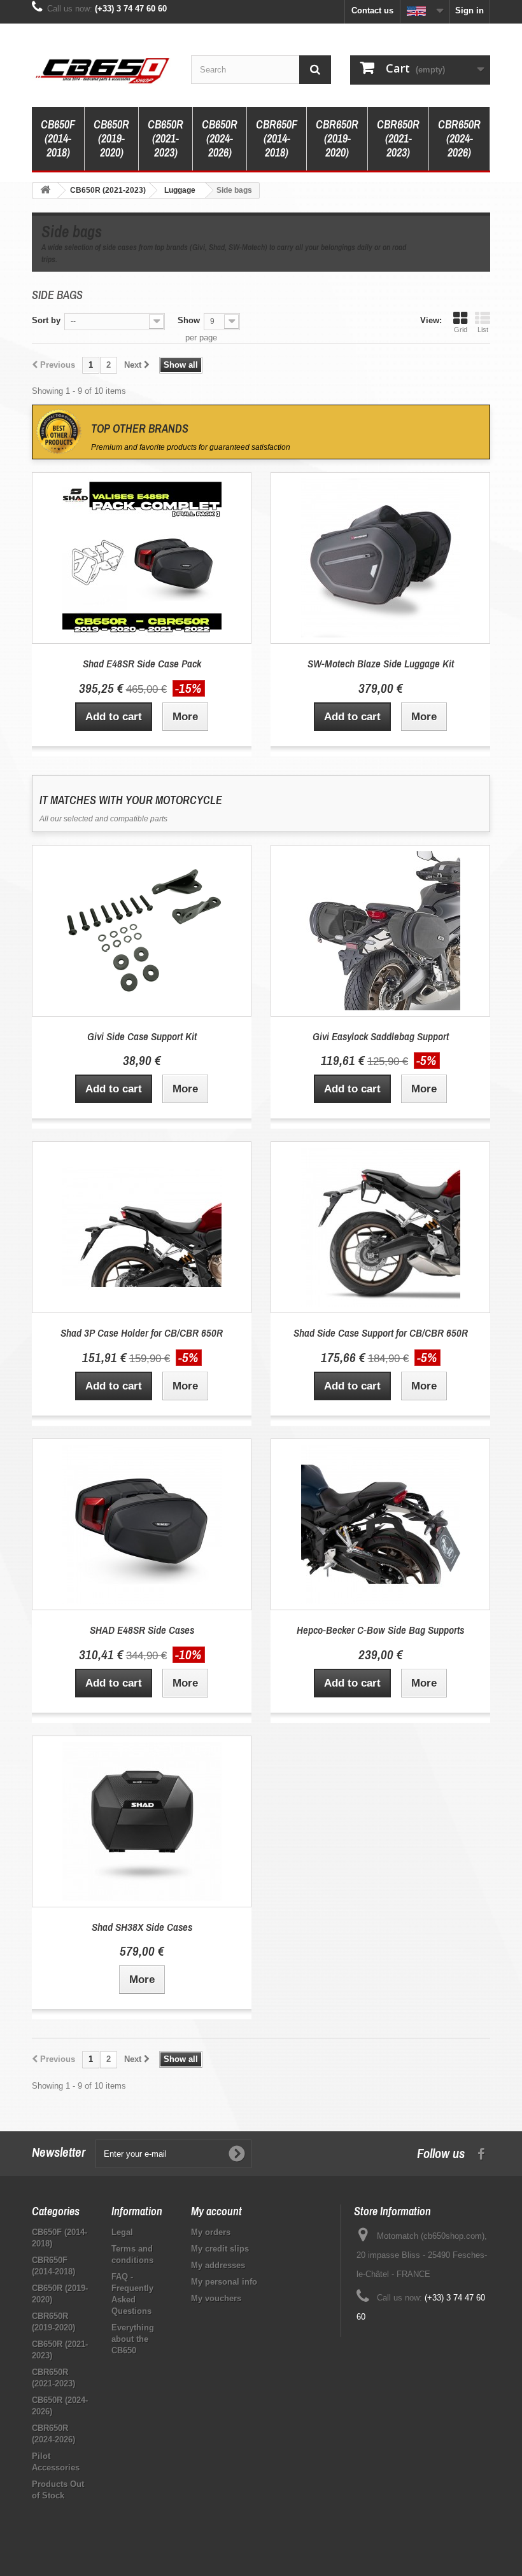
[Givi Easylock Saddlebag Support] (380, 931)
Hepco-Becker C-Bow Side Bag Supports (380, 1630)
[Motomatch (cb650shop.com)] (102, 70)
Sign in (469, 10)
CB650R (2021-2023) (166, 138)
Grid (461, 330)
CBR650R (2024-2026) (459, 138)
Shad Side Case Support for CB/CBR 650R (381, 1333)
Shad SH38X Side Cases (142, 1927)
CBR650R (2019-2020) (337, 138)
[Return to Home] (45, 191)
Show (189, 320)
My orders (211, 2232)
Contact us (372, 10)
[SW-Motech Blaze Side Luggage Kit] (380, 558)
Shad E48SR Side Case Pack (142, 663)
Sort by (46, 320)
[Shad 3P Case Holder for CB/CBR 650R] (142, 1227)
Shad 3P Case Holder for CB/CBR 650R (142, 1333)
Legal (122, 2232)
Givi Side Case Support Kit (142, 1036)
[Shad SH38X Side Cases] (142, 1821)
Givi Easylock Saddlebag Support (381, 1036)
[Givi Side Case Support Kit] (142, 931)
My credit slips (220, 2249)
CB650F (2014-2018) (58, 138)
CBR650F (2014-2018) (277, 138)
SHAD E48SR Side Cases (142, 1630)
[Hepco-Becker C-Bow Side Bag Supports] (380, 1524)
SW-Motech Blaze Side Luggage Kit (381, 663)
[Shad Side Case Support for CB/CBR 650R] (380, 1227)
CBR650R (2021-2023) (398, 138)
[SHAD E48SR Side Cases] (142, 1524)
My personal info (224, 2282)
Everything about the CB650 (133, 2339)
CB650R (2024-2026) (220, 138)
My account (216, 2211)
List (483, 330)
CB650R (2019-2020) (111, 138)
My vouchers (216, 2298)
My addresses (218, 2265)
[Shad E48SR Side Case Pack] (142, 558)
